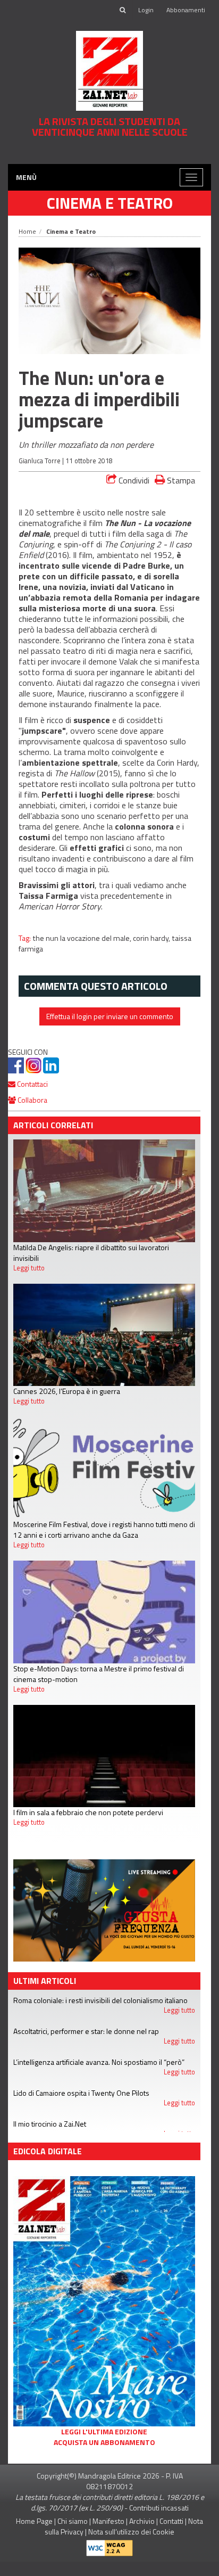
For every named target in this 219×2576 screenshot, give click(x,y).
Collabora (32, 1115)
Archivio (142, 2535)
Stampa (180, 495)
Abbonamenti (186, 10)
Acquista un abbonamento (104, 2457)
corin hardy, (152, 953)
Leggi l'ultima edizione (104, 2446)
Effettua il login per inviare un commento (110, 1031)
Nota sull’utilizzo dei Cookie (131, 2546)
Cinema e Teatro (110, 217)
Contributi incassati (159, 2522)
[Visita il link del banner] (109, 159)
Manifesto (108, 2535)
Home (27, 246)
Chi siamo (73, 2535)
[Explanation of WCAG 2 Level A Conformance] (109, 2560)
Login (146, 10)
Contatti (171, 2535)
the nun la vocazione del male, (83, 953)
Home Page (34, 2535)
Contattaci (32, 1099)
